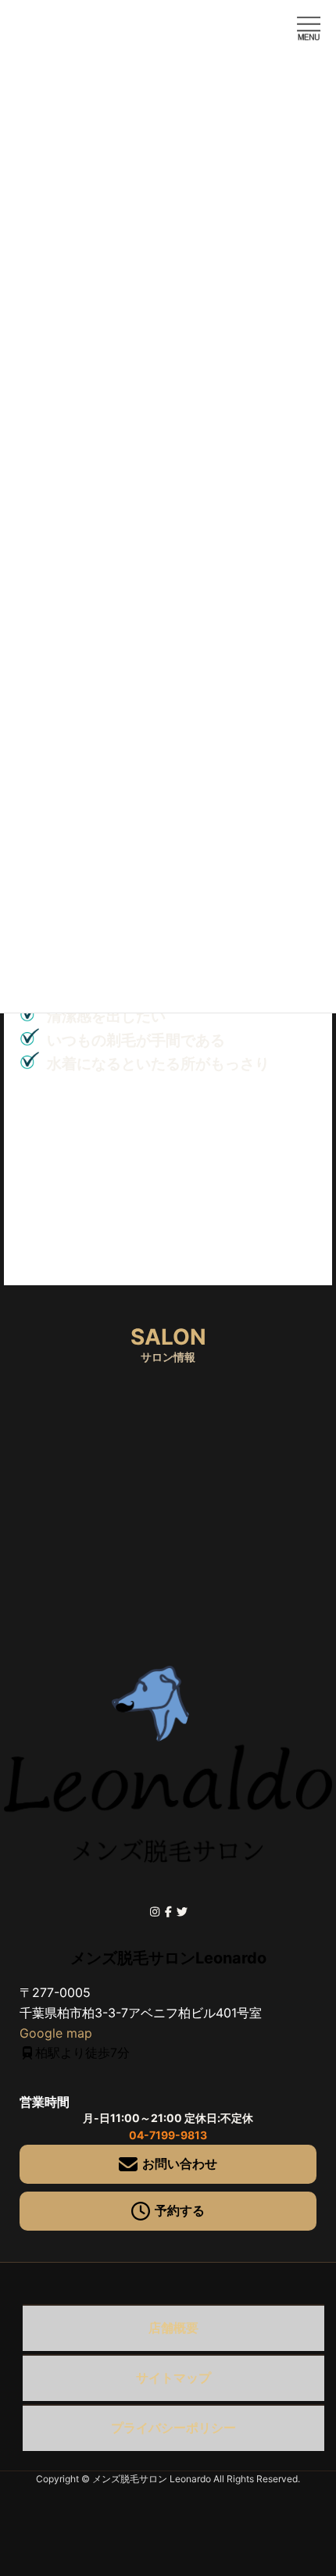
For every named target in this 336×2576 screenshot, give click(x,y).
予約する (180, 2210)
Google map (56, 2033)
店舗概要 (173, 2328)
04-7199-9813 (168, 2135)
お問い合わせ (180, 2163)
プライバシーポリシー (173, 2428)
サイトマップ (173, 2378)
